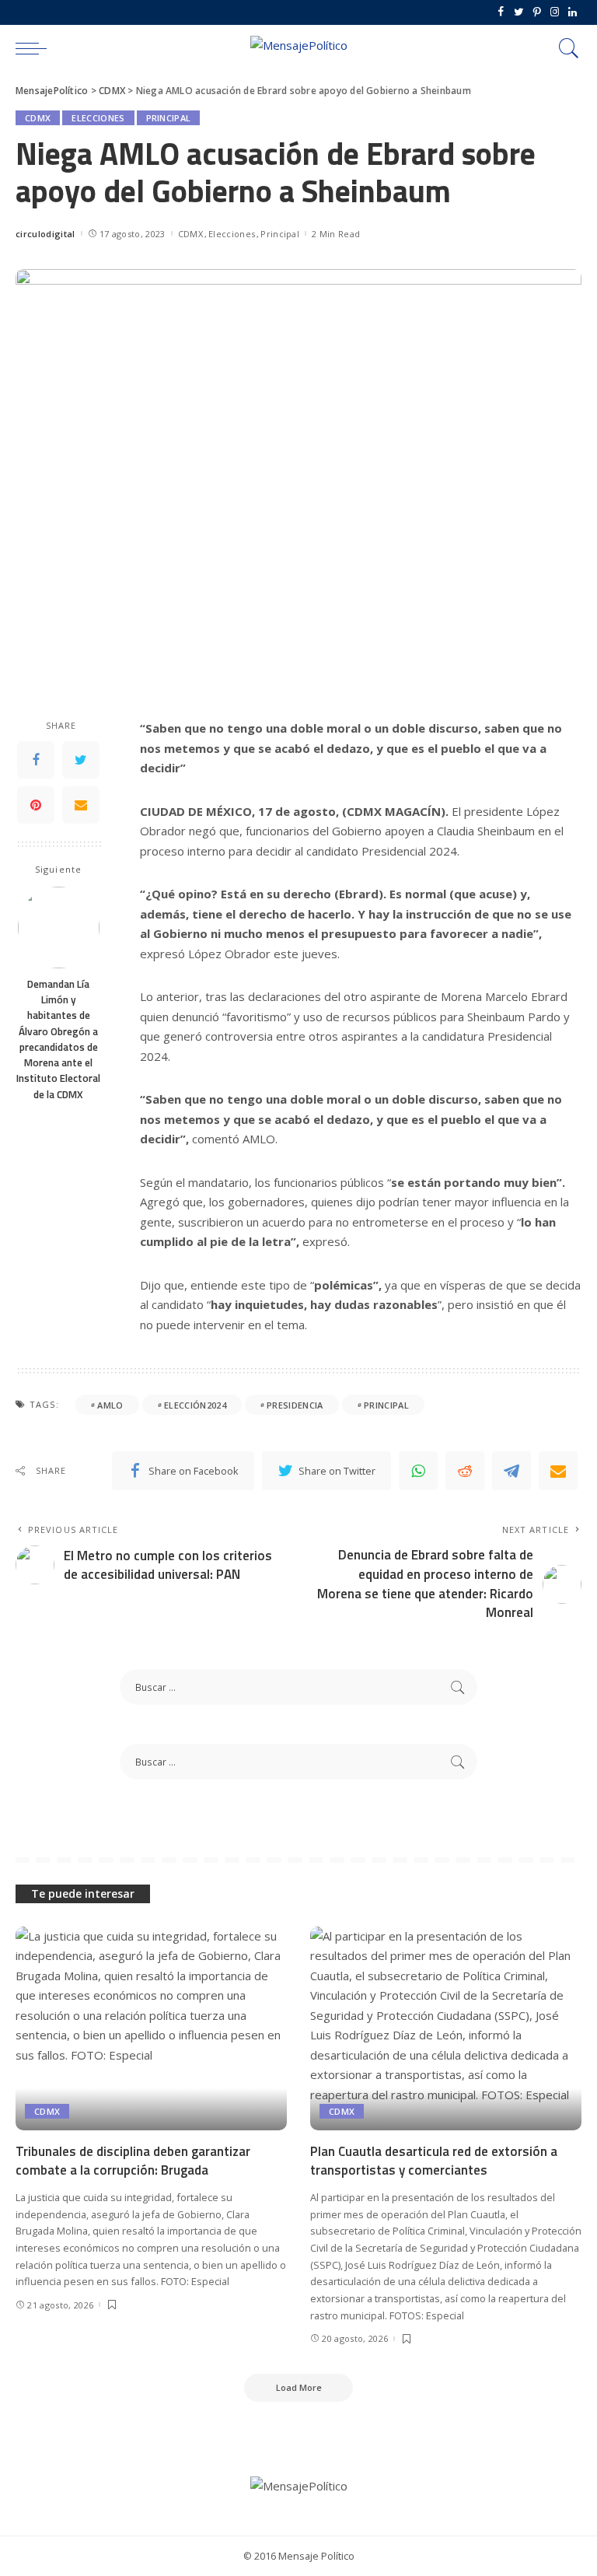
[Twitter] (519, 12)
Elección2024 (195, 1405)
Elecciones (98, 118)
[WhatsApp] (418, 1471)
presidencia (295, 1405)
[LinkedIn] (573, 12)
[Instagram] (555, 12)
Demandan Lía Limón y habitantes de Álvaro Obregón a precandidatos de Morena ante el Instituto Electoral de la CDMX (58, 1039)
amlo (110, 1405)
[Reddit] (465, 1471)
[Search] (565, 48)
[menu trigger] (35, 48)
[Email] (81, 805)
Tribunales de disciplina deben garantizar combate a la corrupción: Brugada (133, 2161)
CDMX (38, 118)
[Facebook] (501, 12)
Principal (169, 118)
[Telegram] (511, 1471)
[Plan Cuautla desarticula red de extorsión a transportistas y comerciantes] (446, 2028)
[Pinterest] (537, 12)
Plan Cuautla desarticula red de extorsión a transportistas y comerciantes (434, 2161)
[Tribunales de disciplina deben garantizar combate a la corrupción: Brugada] (151, 2028)
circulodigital (45, 234)
